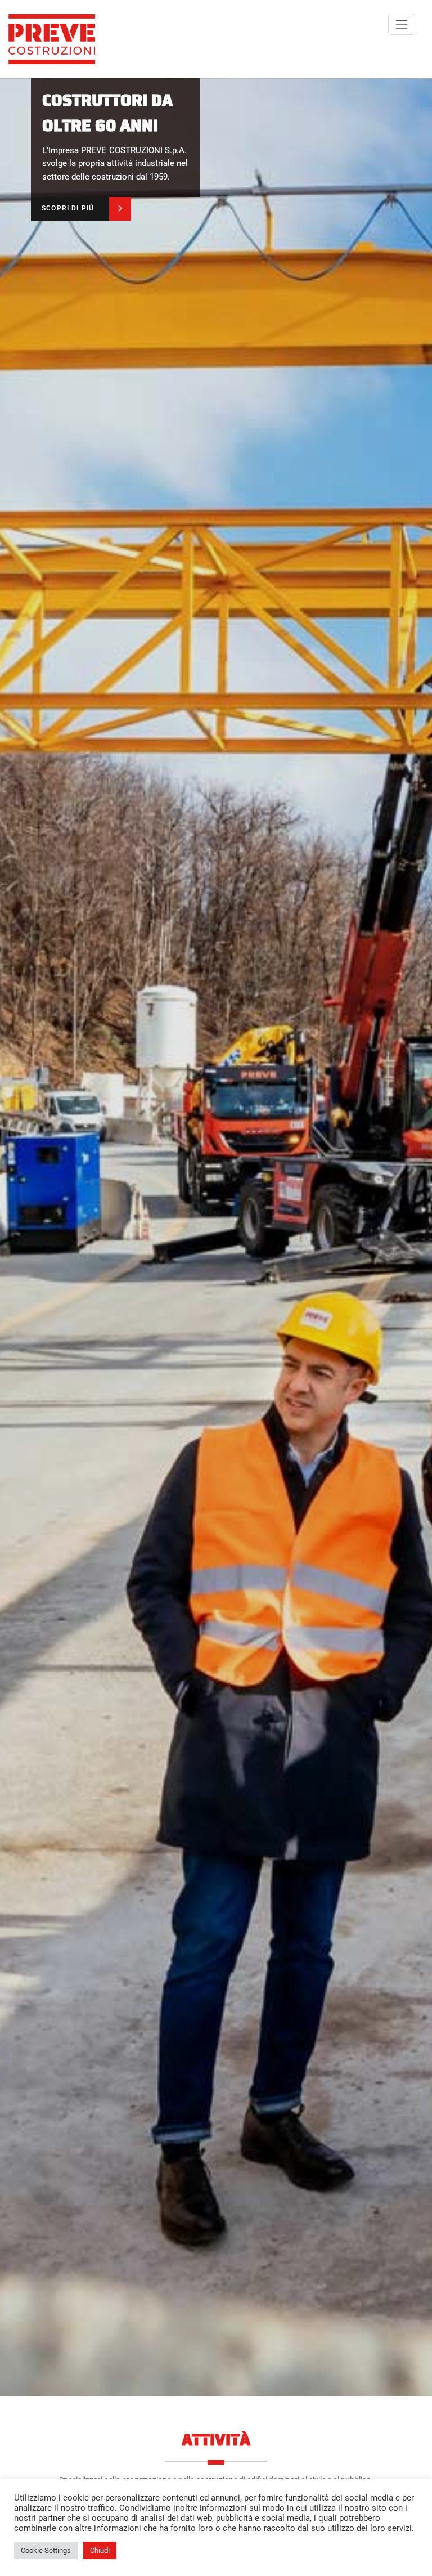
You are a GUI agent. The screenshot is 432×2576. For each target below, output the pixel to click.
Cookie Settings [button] (46, 2550)
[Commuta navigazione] (402, 24)
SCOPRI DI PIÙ (68, 208)
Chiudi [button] (100, 2550)
